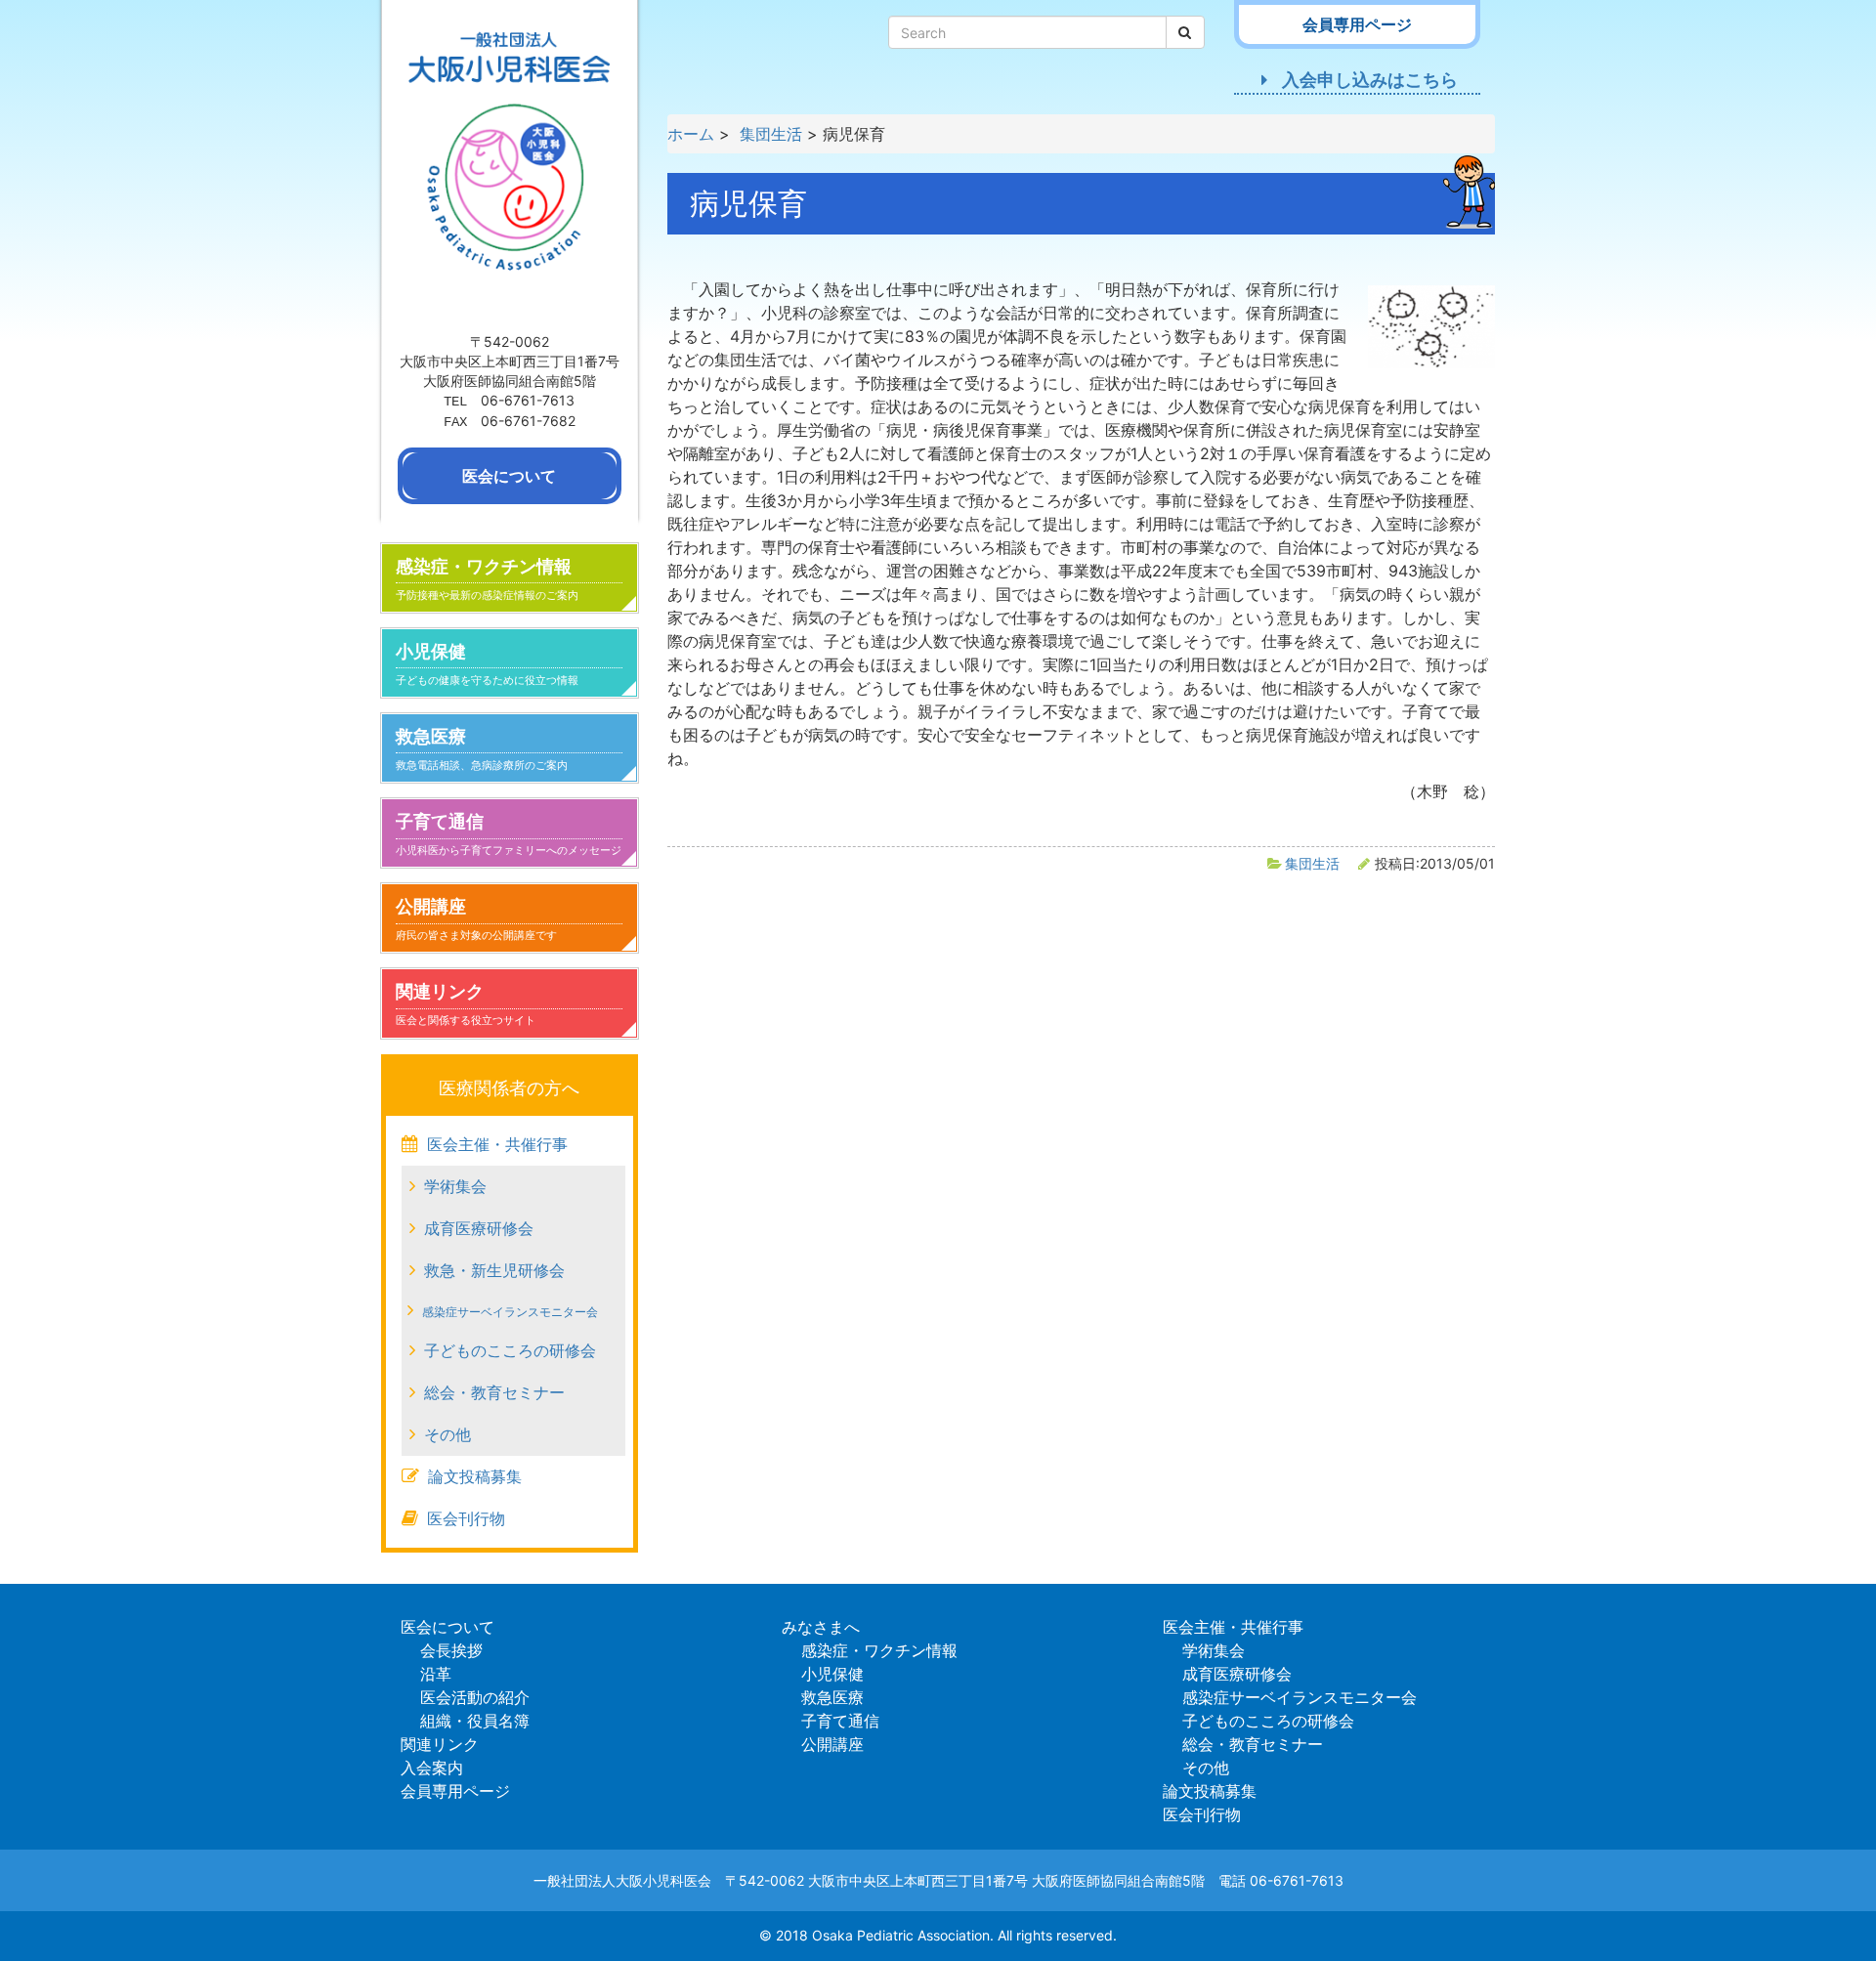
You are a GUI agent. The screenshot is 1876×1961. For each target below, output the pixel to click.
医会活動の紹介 (475, 1697)
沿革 (436, 1674)
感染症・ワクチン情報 (487, 579)
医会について (448, 1627)
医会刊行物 (466, 1518)
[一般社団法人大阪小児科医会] (510, 163)
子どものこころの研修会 (510, 1350)
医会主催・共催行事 (497, 1144)
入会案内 (432, 1768)
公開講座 (476, 919)
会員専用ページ (455, 1791)
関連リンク (466, 1004)
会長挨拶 (451, 1650)
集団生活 (1312, 863)
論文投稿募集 (475, 1476)
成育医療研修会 (479, 1228)
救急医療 (482, 749)
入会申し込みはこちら (1370, 80)
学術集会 (455, 1186)
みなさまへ (821, 1627)
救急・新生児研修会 (494, 1270)
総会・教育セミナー (494, 1392)
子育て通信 (509, 834)
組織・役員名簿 (475, 1721)
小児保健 (487, 664)
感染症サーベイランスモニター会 (510, 1312)
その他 (448, 1434)
